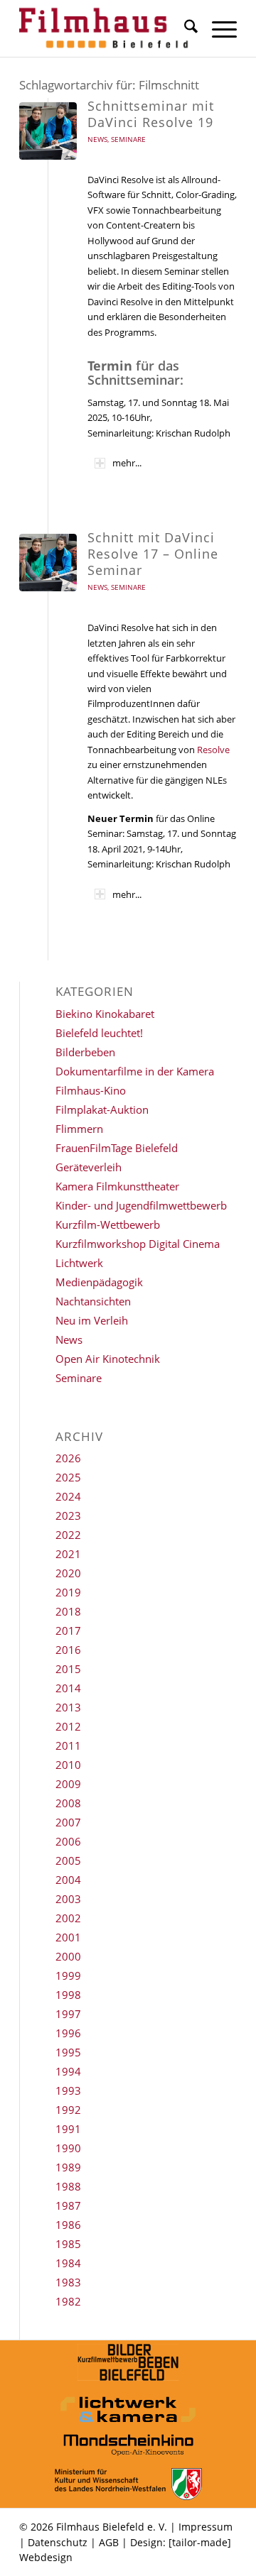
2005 (68, 1860)
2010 (68, 1765)
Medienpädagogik (99, 1282)
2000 (68, 1956)
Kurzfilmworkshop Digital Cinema (138, 1244)
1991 (68, 2129)
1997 (68, 2014)
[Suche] (184, 28)
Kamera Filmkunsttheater (117, 1186)
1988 (68, 2186)
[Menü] (217, 28)
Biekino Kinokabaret (105, 1014)
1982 (68, 2301)
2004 (68, 1880)
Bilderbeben (85, 1052)
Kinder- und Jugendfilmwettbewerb (141, 1205)
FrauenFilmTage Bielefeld (117, 1148)
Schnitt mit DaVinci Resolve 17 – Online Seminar (153, 554)
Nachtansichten (93, 1301)
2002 (68, 1918)
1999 (68, 1975)
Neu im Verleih (92, 1320)
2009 (68, 1784)
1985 (68, 2244)
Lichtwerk (79, 1263)
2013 (68, 1707)
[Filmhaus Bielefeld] (106, 28)
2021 (68, 1554)
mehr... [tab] (127, 463)
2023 (68, 1516)
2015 (68, 1669)
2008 (68, 1803)
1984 (68, 2263)
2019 (68, 1592)
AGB (109, 2542)
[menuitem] (184, 28)
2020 (68, 1573)
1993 (68, 2090)
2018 (68, 1611)
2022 (68, 1535)
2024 (68, 1496)
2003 (68, 1899)
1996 (68, 2033)
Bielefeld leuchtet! (99, 1033)
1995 (68, 2052)
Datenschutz (58, 2542)
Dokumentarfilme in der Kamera (135, 1071)
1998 (68, 1995)
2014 (68, 1688)
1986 (68, 2225)
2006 (68, 1841)
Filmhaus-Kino (91, 1090)
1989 (68, 2167)
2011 (68, 1745)
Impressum (206, 2527)
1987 (68, 2205)
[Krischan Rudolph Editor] (48, 131)
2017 (68, 1630)
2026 (68, 1458)
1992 (68, 2110)
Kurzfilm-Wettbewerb (108, 1224)
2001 (68, 1937)
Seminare (128, 139)
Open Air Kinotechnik (108, 1359)
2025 (68, 1477)
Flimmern (79, 1129)
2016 (68, 1650)
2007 (68, 1822)
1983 (68, 2282)
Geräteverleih (89, 1167)
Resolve (213, 750)
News (97, 139)
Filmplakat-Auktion (102, 1109)
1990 (68, 2148)
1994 (68, 2071)
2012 (68, 1726)
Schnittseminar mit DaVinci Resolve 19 (151, 114)
